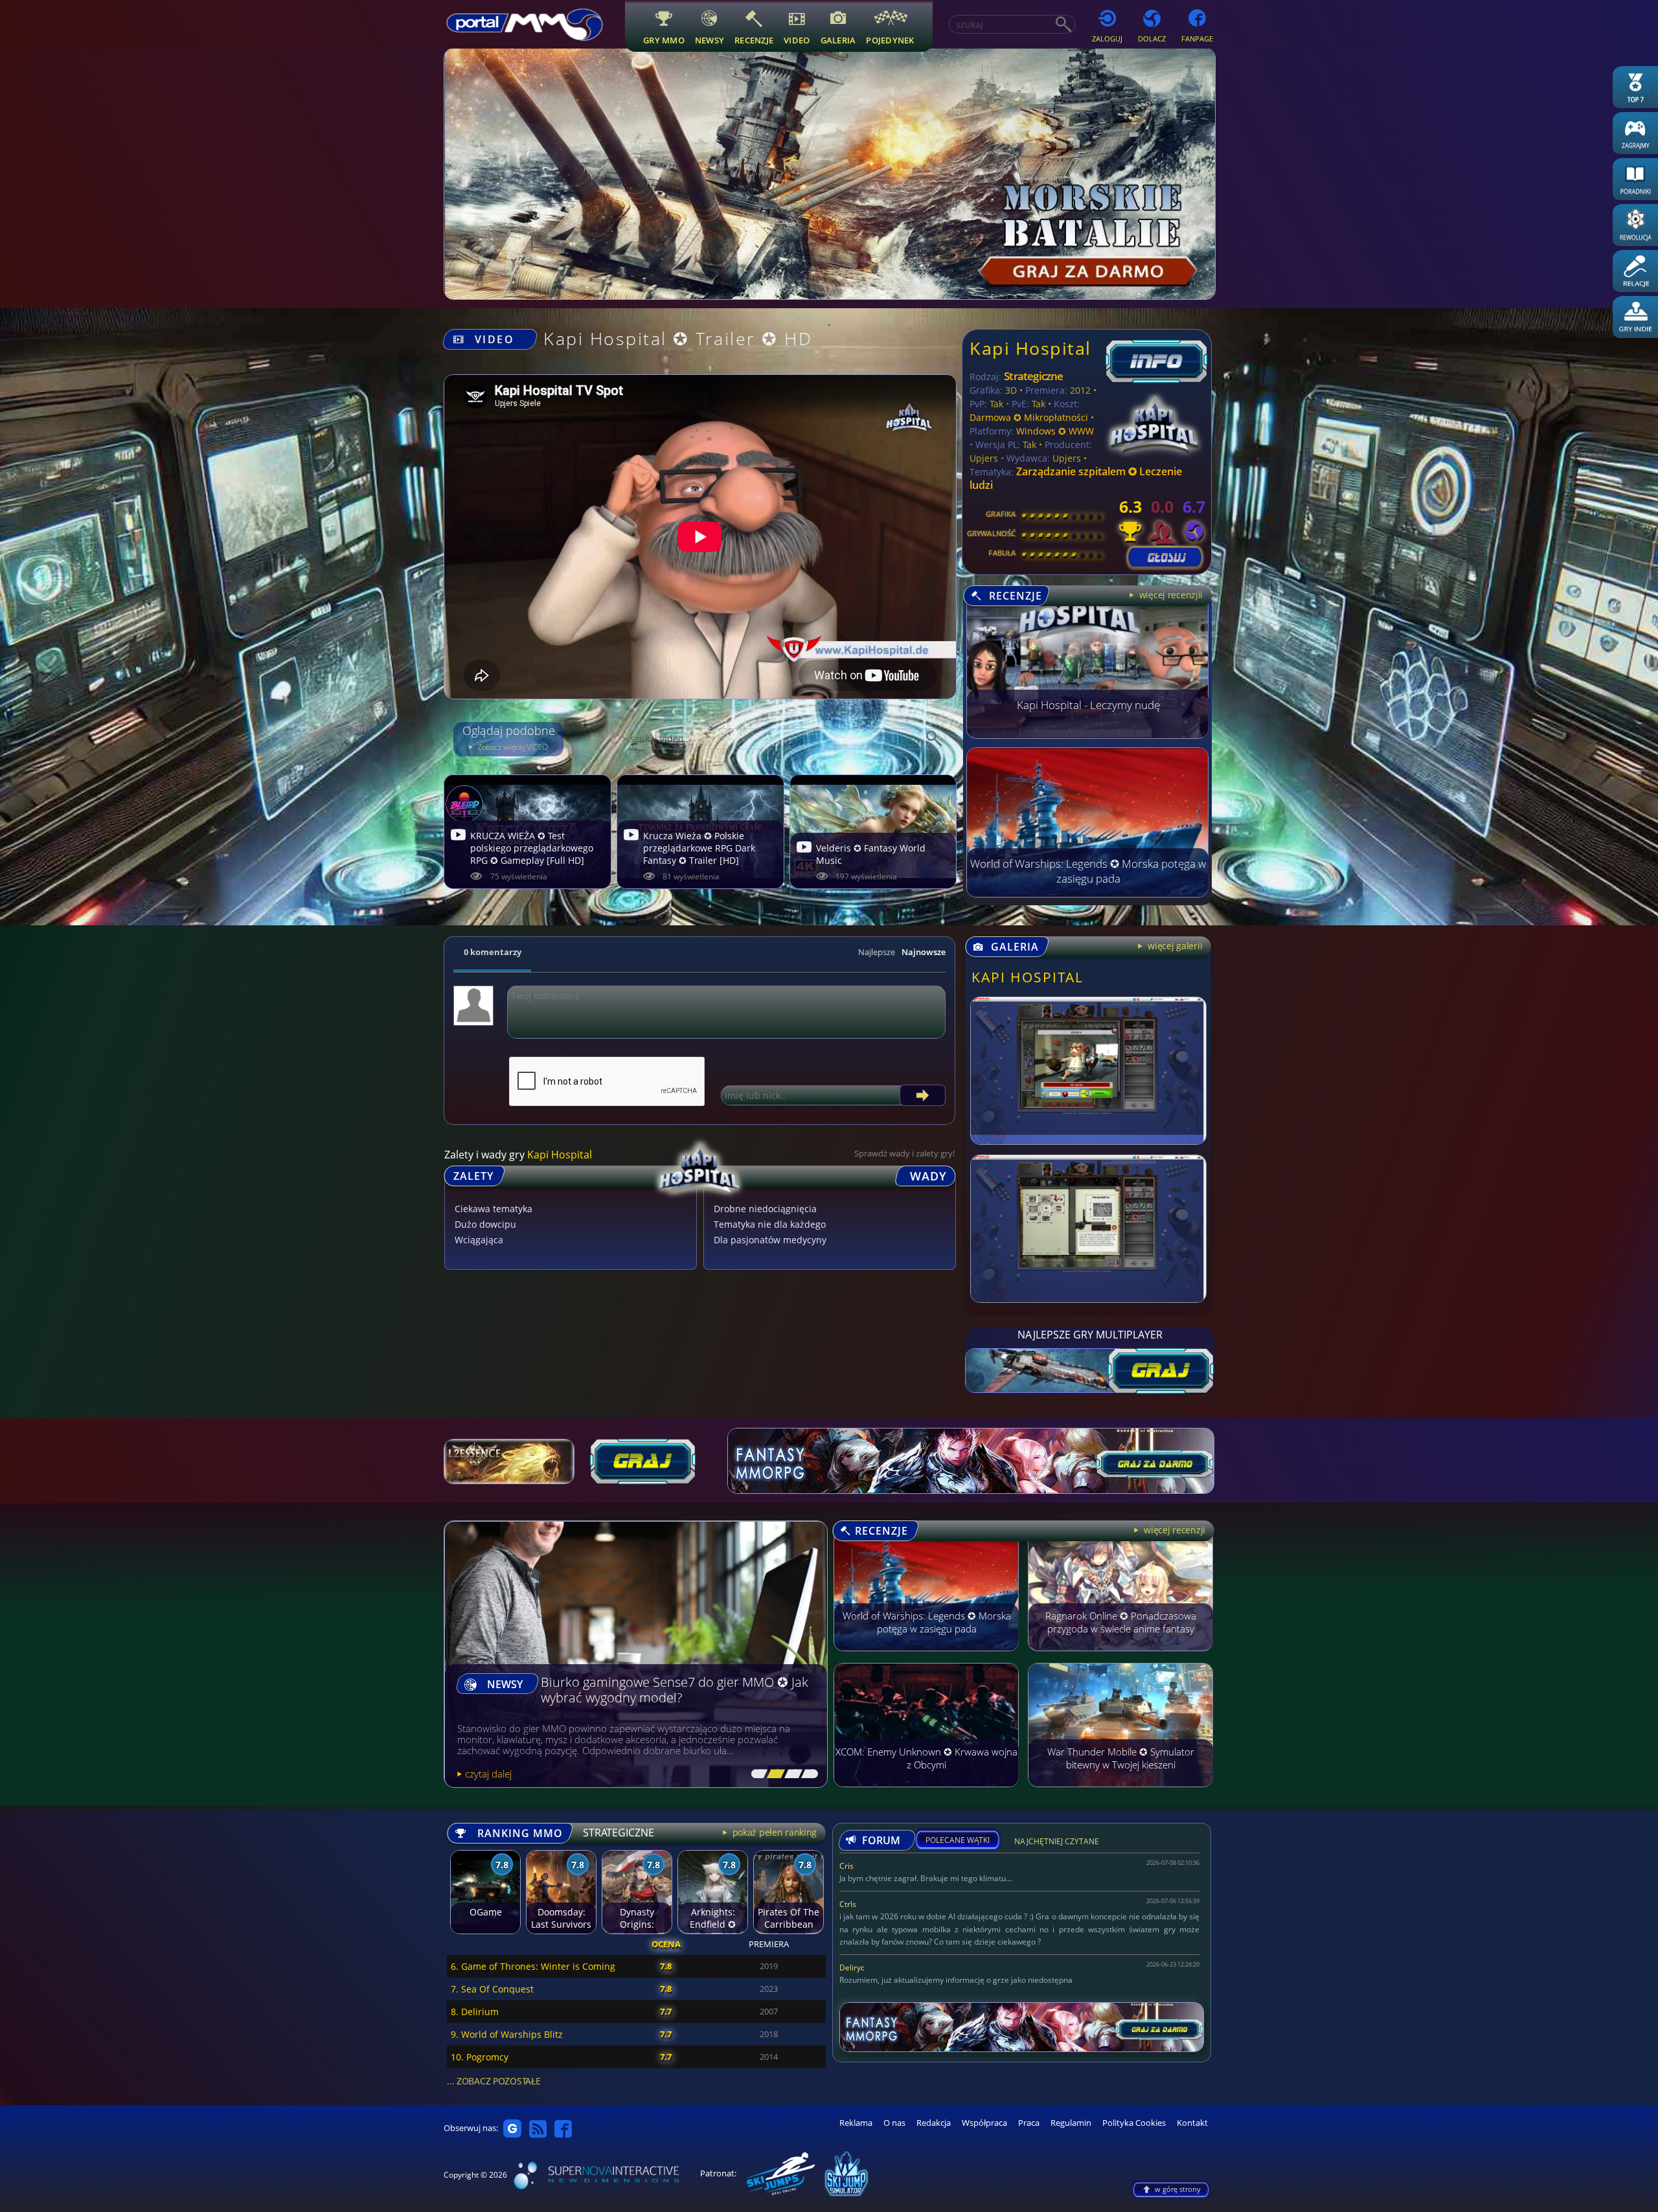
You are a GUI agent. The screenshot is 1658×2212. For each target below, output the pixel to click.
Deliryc (852, 1968)
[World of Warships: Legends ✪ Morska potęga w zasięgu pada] (1087, 894)
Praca (1029, 2123)
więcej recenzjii (1170, 595)
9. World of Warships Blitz (507, 2034)
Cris (846, 1866)
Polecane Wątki (958, 1840)
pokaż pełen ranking (773, 1832)
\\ (773, 1774)
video (797, 40)
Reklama (856, 2123)
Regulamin (1071, 2123)
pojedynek (890, 40)
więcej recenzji (1174, 1530)
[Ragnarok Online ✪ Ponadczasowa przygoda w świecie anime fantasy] (1120, 1657)
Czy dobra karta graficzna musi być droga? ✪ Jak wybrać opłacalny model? (671, 1690)
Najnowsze (924, 952)
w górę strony (1178, 2189)
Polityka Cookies (1134, 2123)
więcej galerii (1174, 946)
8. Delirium (475, 2012)
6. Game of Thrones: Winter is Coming (533, 1966)
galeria (838, 40)
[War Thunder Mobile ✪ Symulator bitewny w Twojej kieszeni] (1120, 1793)
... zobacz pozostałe (494, 2081)
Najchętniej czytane (1057, 1843)
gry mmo (664, 40)
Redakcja (934, 2123)
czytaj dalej (488, 1774)
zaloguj (1107, 39)
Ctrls (848, 1904)
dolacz (1152, 39)
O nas (894, 2123)
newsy (710, 40)
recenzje (754, 40)
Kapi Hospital (1030, 348)
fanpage (1197, 39)
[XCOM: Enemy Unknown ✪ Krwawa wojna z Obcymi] (926, 1793)
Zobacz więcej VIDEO (512, 747)
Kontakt (1192, 2123)
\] (806, 1774)
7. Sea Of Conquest (492, 1989)
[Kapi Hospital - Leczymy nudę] (1087, 735)
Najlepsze (877, 952)
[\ (756, 1774)
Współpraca (984, 2123)
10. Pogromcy (480, 2057)
